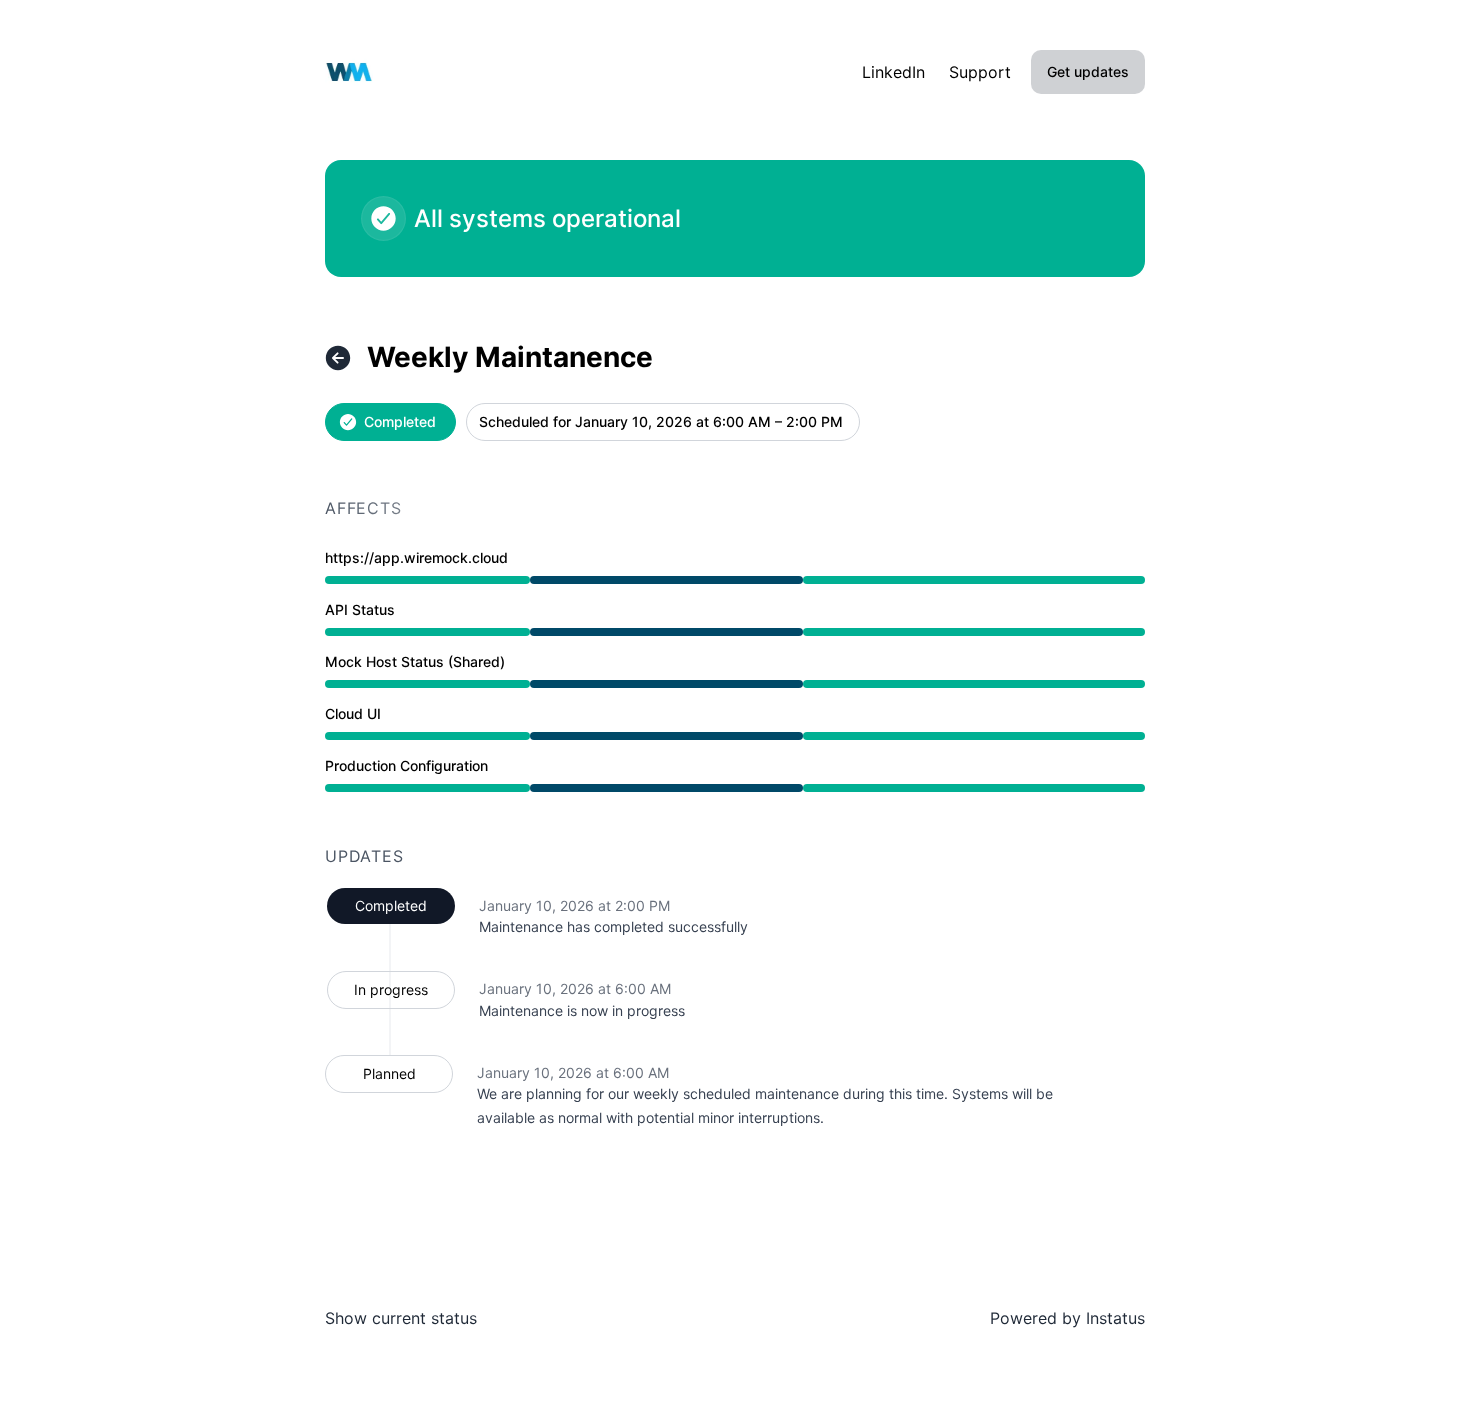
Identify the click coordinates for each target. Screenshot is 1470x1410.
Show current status (401, 1318)
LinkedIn (893, 72)
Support (980, 72)
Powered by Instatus (1067, 1318)
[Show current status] (338, 358)
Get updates (1088, 71)
